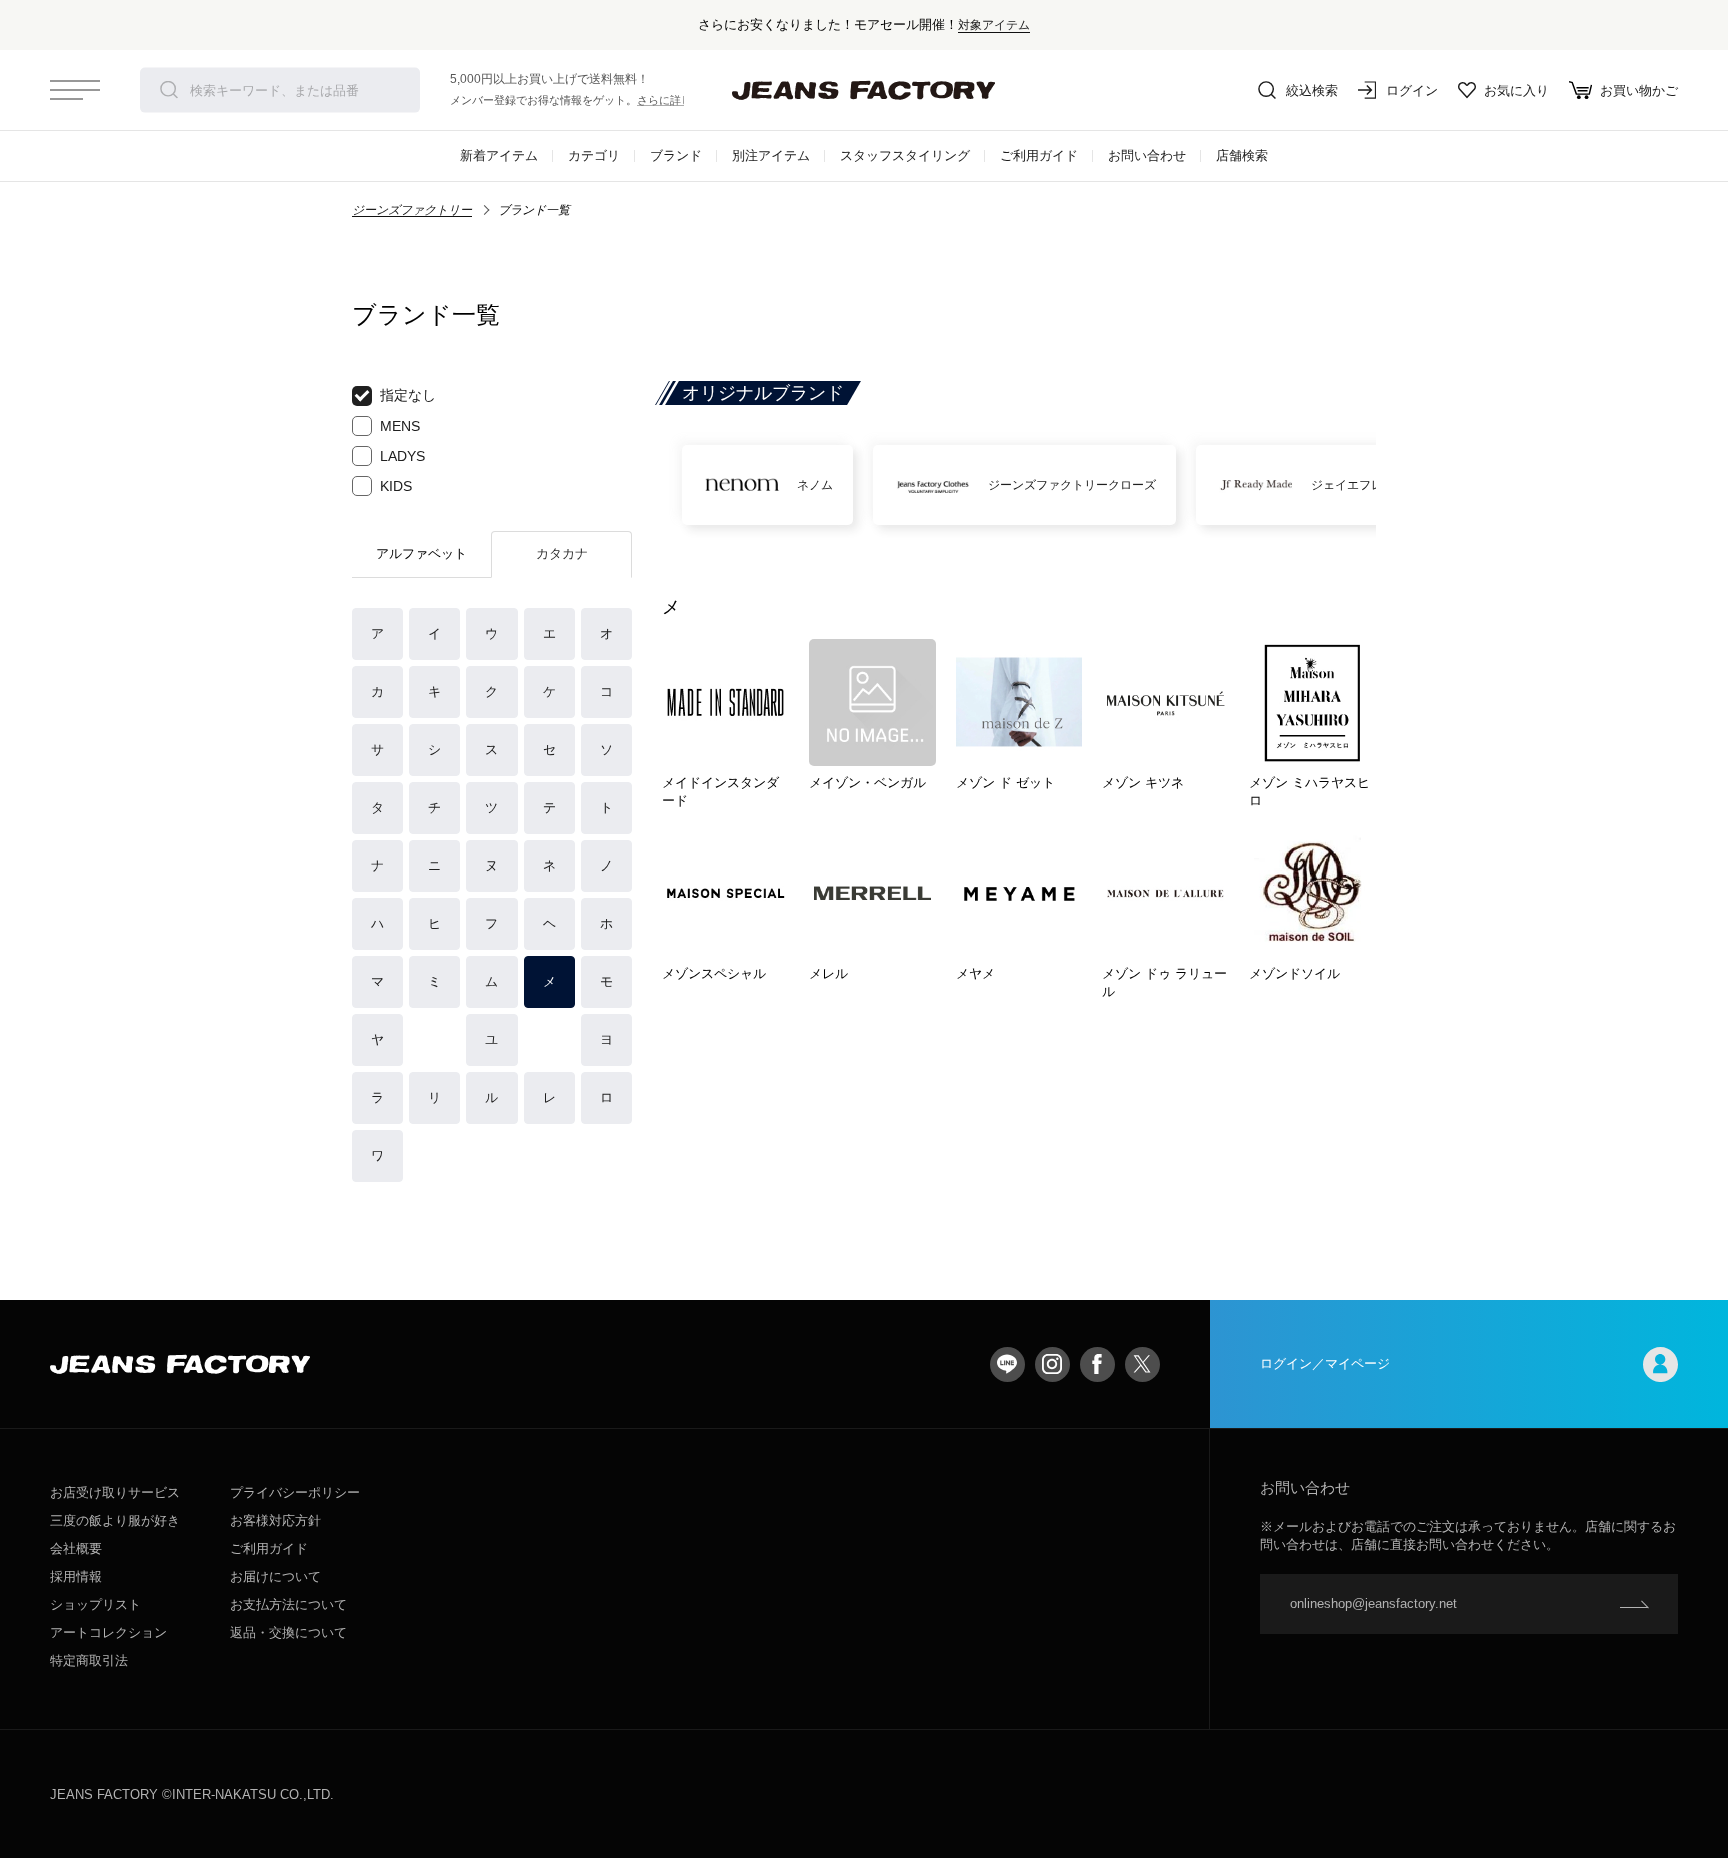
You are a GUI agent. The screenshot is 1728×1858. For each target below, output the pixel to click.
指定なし (408, 395)
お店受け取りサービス (115, 1492)
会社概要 (76, 1548)
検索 (169, 90)
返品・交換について (288, 1632)
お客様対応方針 (275, 1520)
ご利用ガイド (1039, 155)
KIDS (396, 486)
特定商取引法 (89, 1660)
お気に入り (1516, 90)
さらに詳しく (670, 100)
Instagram (1052, 1364)
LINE (1007, 1364)
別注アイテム (771, 155)
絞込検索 (1312, 90)
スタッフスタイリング (905, 155)
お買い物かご (1639, 90)
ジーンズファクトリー (412, 210)
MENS (400, 426)
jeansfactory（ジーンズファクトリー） (864, 90)
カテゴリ (594, 155)
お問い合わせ (1147, 155)
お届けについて (275, 1576)
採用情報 (76, 1576)
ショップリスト (95, 1604)
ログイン (1412, 90)
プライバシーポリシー (295, 1492)
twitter (1142, 1364)
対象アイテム (994, 24)
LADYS (402, 456)
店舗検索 (1242, 155)
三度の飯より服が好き (115, 1520)
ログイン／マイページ (1325, 1363)
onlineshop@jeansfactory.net (1373, 1603)
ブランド (676, 155)
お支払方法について (288, 1604)
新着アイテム (499, 155)
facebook (1097, 1364)
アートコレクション (108, 1632)
